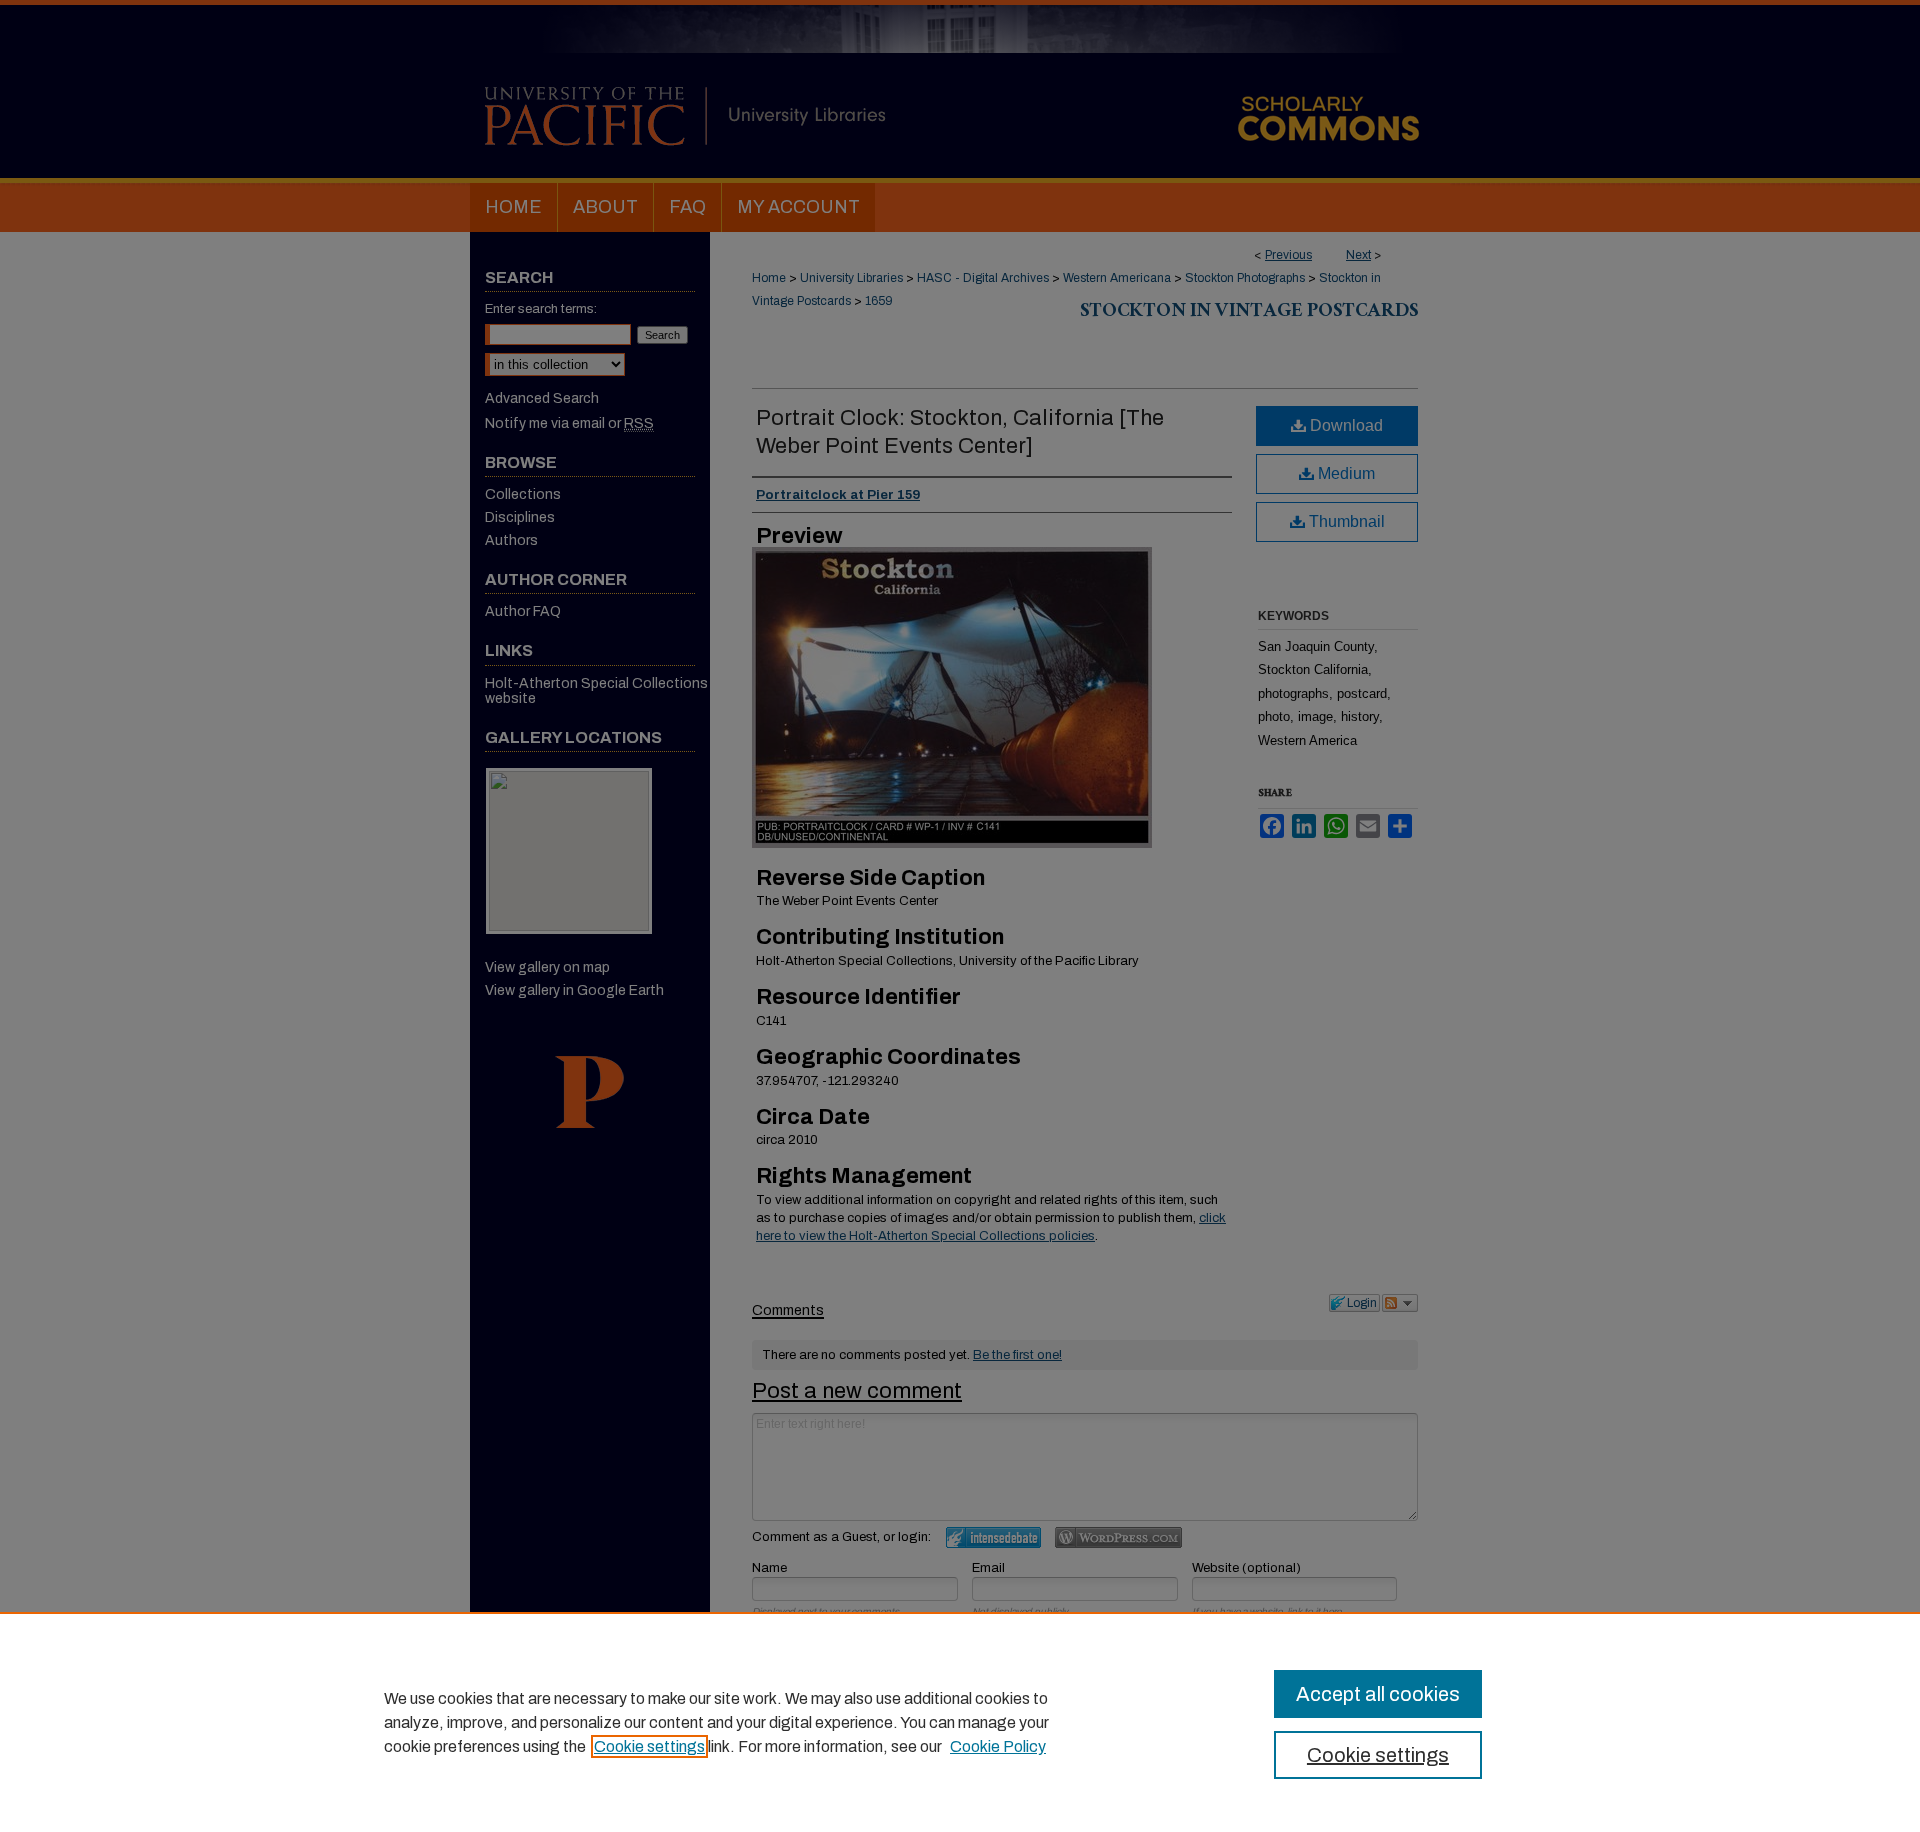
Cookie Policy (998, 1746)
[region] (960, 1722)
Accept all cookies (1378, 1694)
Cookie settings (649, 1746)
